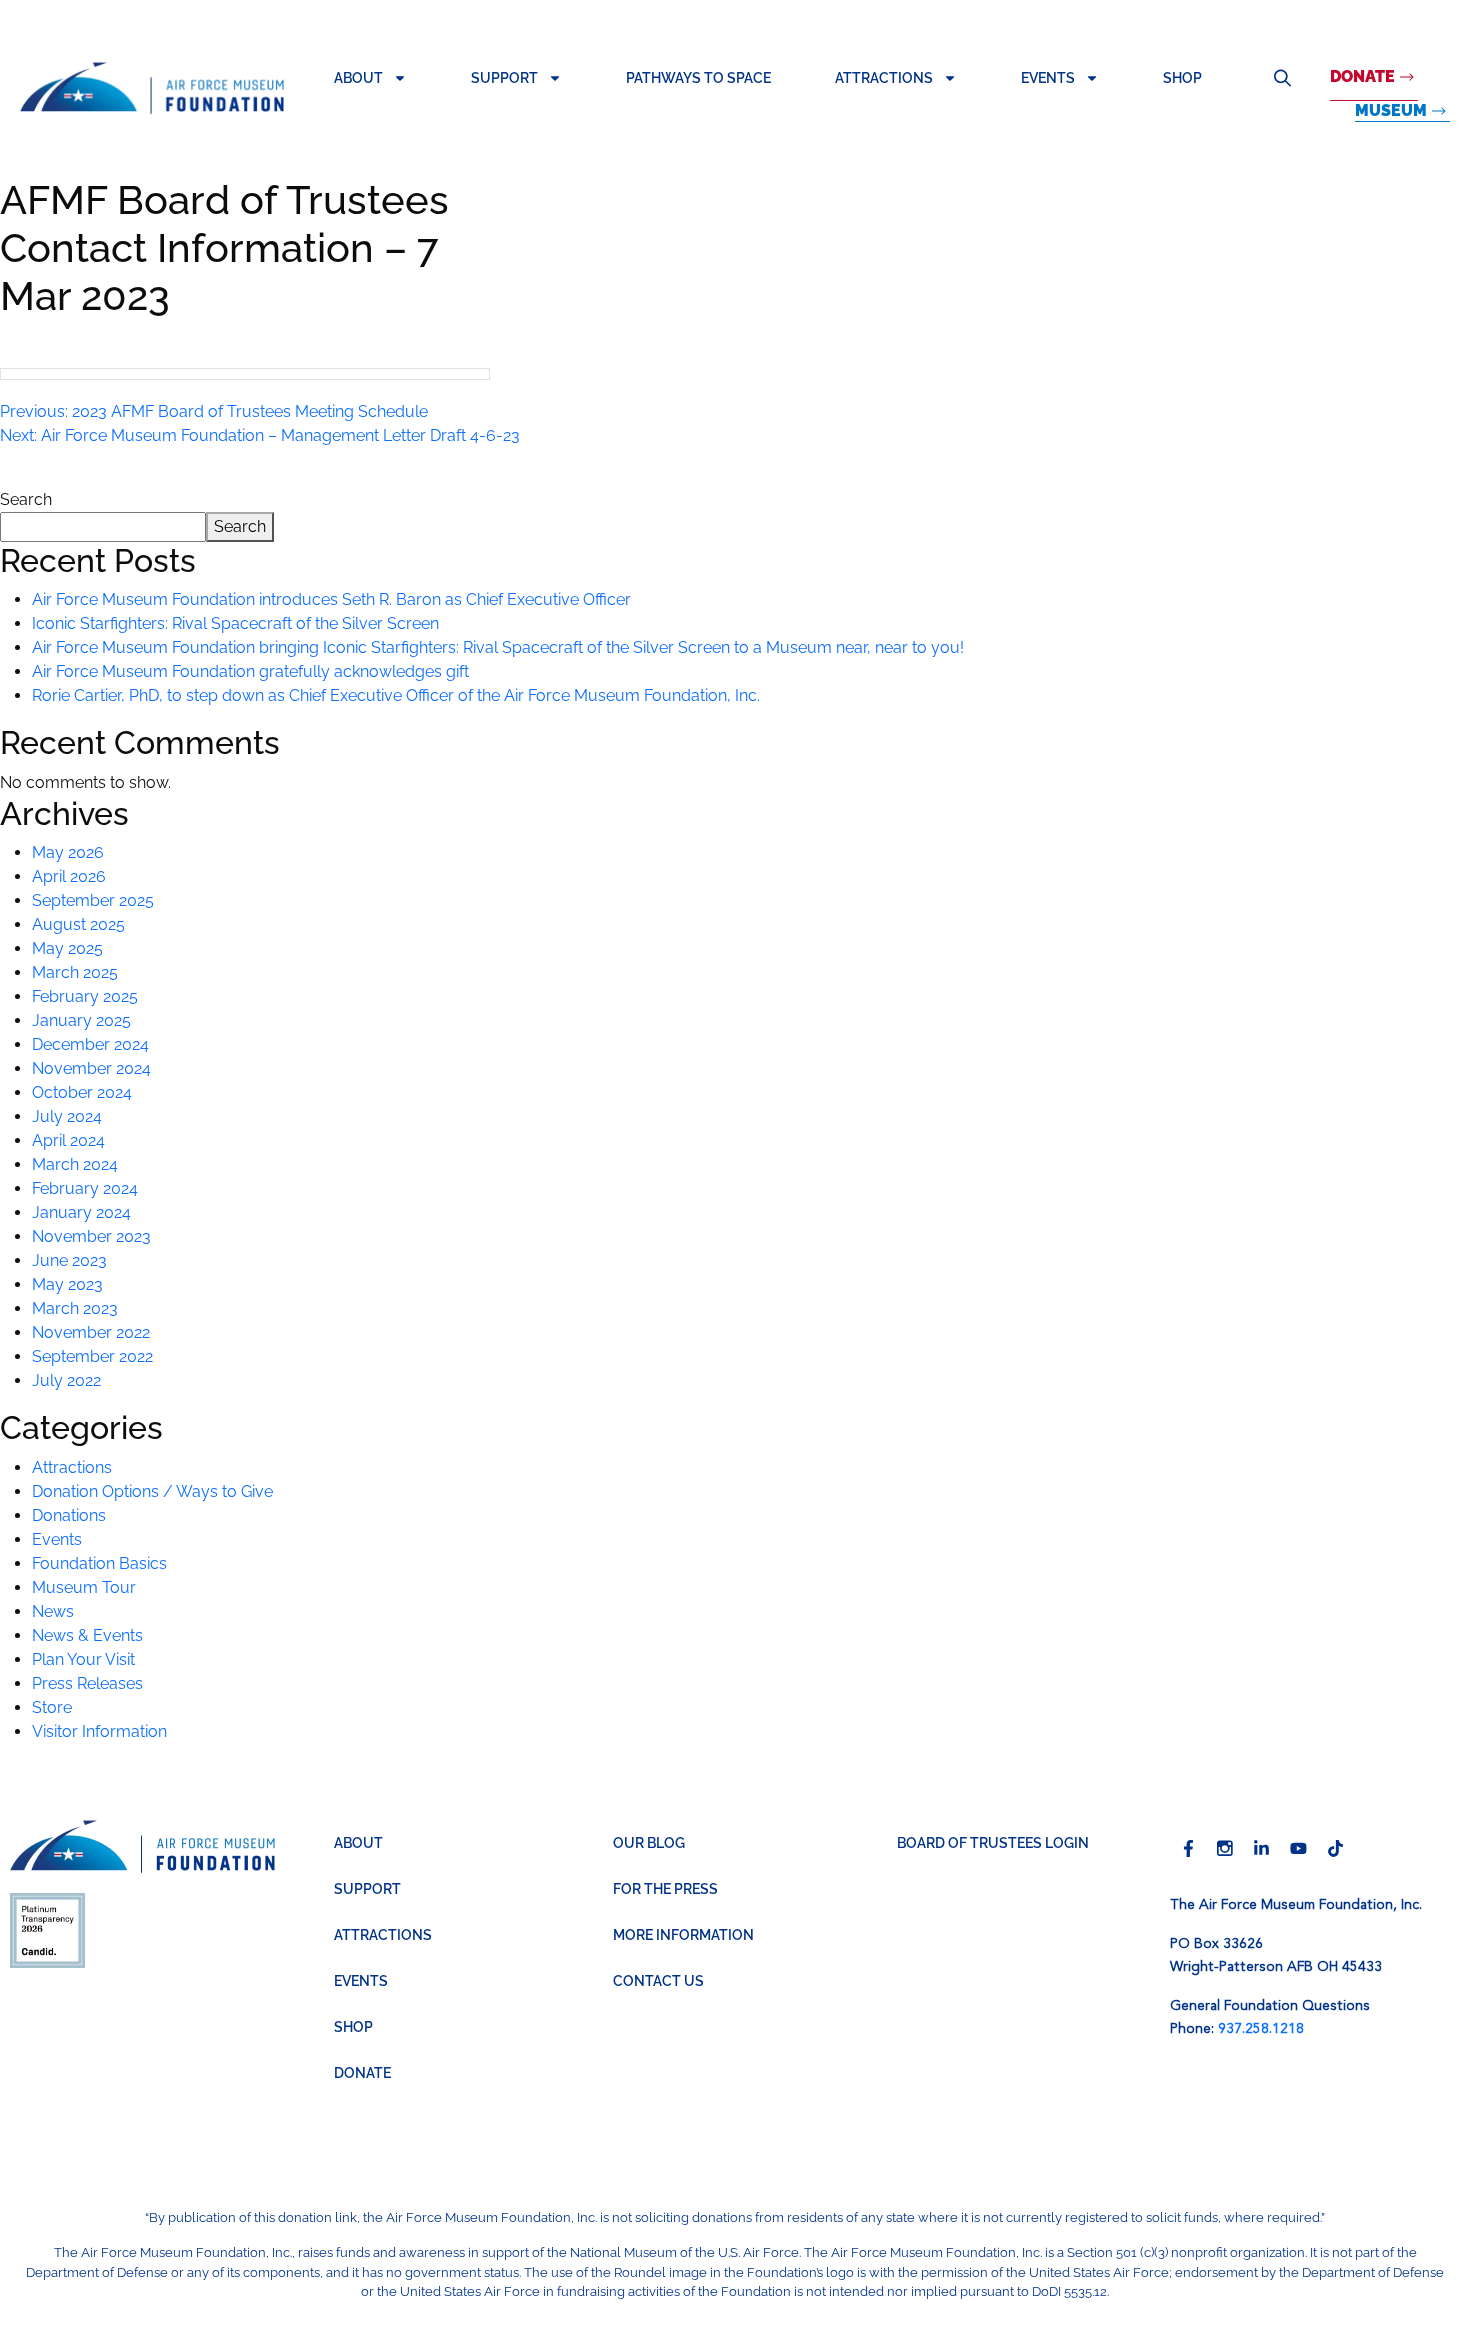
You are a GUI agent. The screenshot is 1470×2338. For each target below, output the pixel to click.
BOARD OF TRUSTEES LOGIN (993, 1843)
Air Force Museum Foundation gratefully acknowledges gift (250, 671)
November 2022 (91, 1332)
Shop (1182, 78)
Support (504, 78)
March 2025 (75, 972)
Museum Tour (84, 1587)
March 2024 (75, 1164)
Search (1282, 78)
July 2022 (66, 1380)
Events (1048, 78)
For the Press (665, 1889)
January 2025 (81, 1020)
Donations (69, 1515)
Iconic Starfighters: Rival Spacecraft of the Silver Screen (235, 623)
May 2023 (67, 1284)
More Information (683, 1935)
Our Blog (649, 1843)
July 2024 (67, 1116)
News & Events (87, 1635)
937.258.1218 (1261, 2029)
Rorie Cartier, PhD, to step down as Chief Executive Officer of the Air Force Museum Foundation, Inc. (396, 695)
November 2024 (91, 1068)
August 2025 (78, 924)
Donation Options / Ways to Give (152, 1491)
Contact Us (658, 1981)
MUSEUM (1391, 110)
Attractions (884, 78)
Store (52, 1707)
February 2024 (85, 1188)
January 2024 (81, 1212)
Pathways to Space (698, 78)
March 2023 (75, 1308)
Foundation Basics (99, 1563)
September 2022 (92, 1356)
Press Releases (87, 1683)
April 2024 (68, 1140)
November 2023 (91, 1236)
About (358, 78)
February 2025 (85, 996)
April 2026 (69, 876)
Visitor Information (99, 1731)
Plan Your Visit (83, 1659)
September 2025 (93, 900)
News (53, 1611)
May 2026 (68, 852)
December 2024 (90, 1044)
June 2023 (69, 1260)
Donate (1362, 76)
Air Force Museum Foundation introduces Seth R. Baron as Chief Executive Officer (331, 599)
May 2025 (67, 948)
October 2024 (82, 1092)
